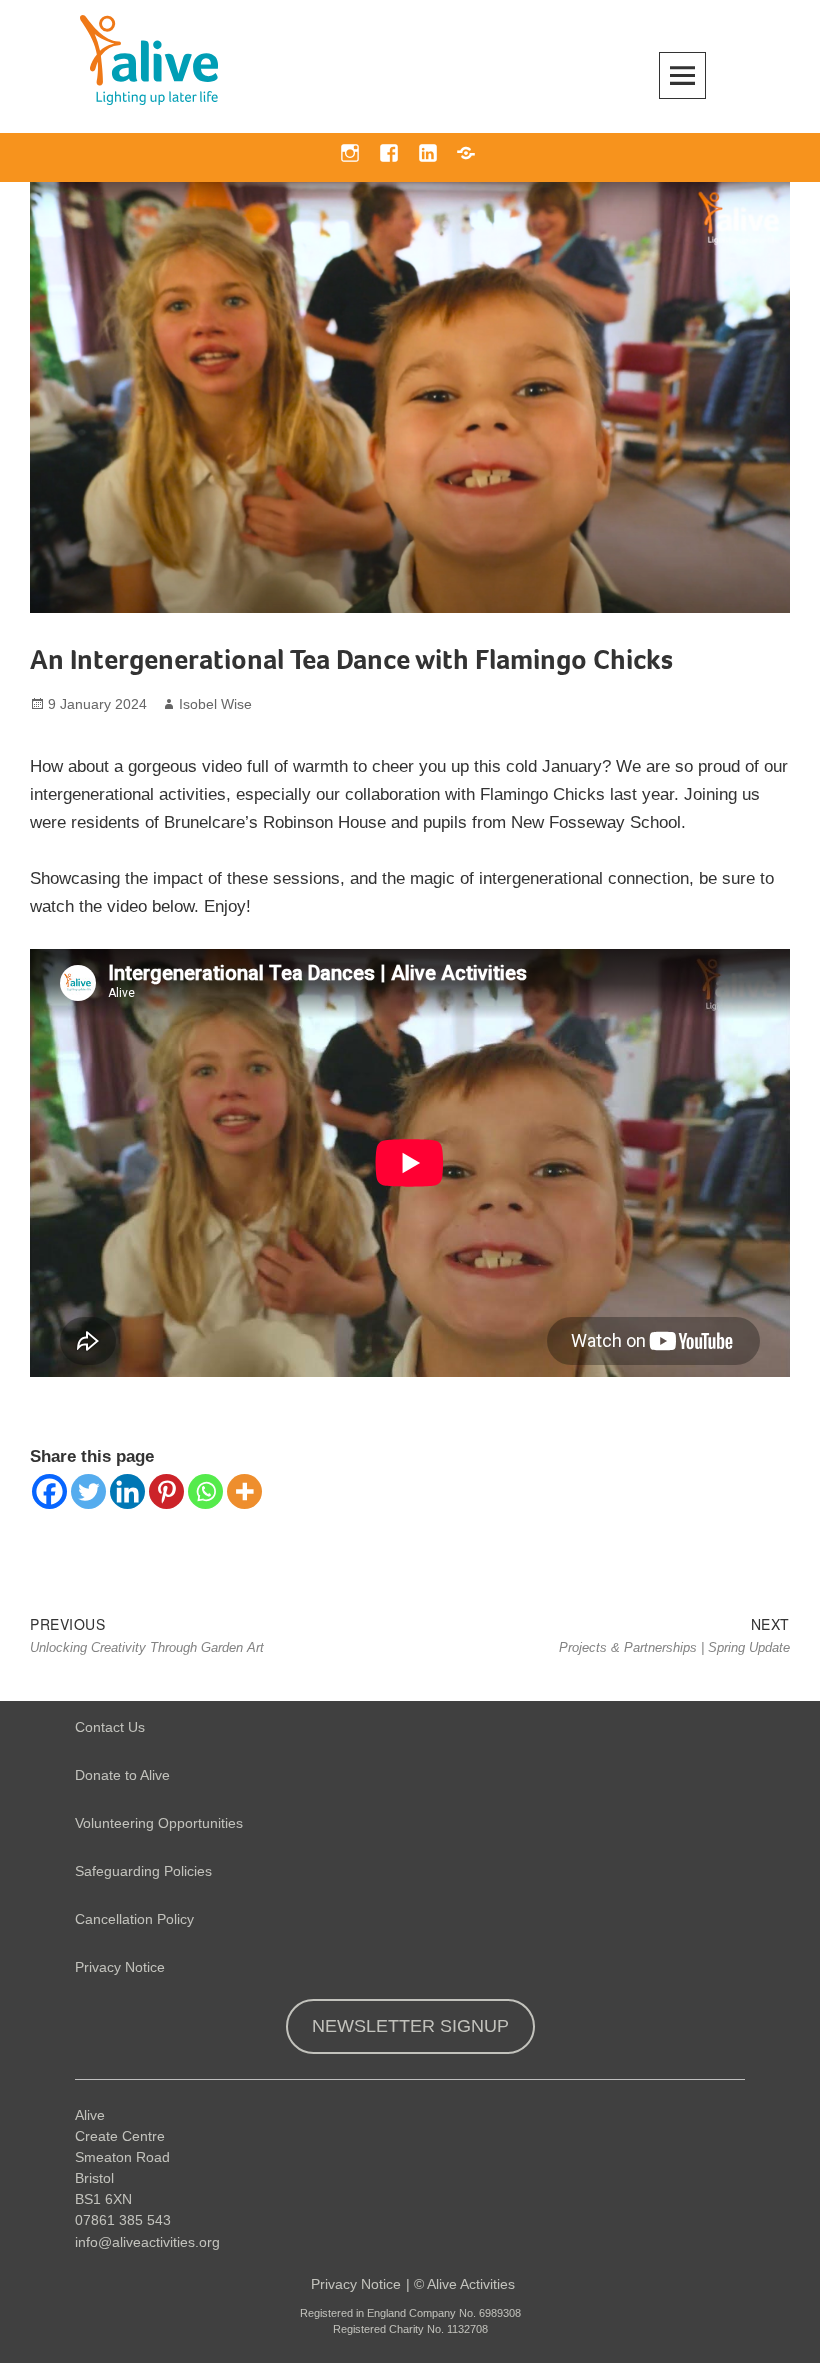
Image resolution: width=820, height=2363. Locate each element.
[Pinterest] (166, 1491)
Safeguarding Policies (143, 1871)
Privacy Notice (120, 1967)
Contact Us (110, 1727)
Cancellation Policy (134, 1919)
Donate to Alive (122, 1775)
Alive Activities (471, 2284)
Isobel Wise (215, 704)
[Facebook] (49, 1491)
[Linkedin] (127, 1491)
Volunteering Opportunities (159, 1823)
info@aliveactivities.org (147, 2242)
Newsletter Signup (410, 2026)
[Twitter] (88, 1491)
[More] (244, 1491)
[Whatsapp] (205, 1491)
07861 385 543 (123, 2220)
